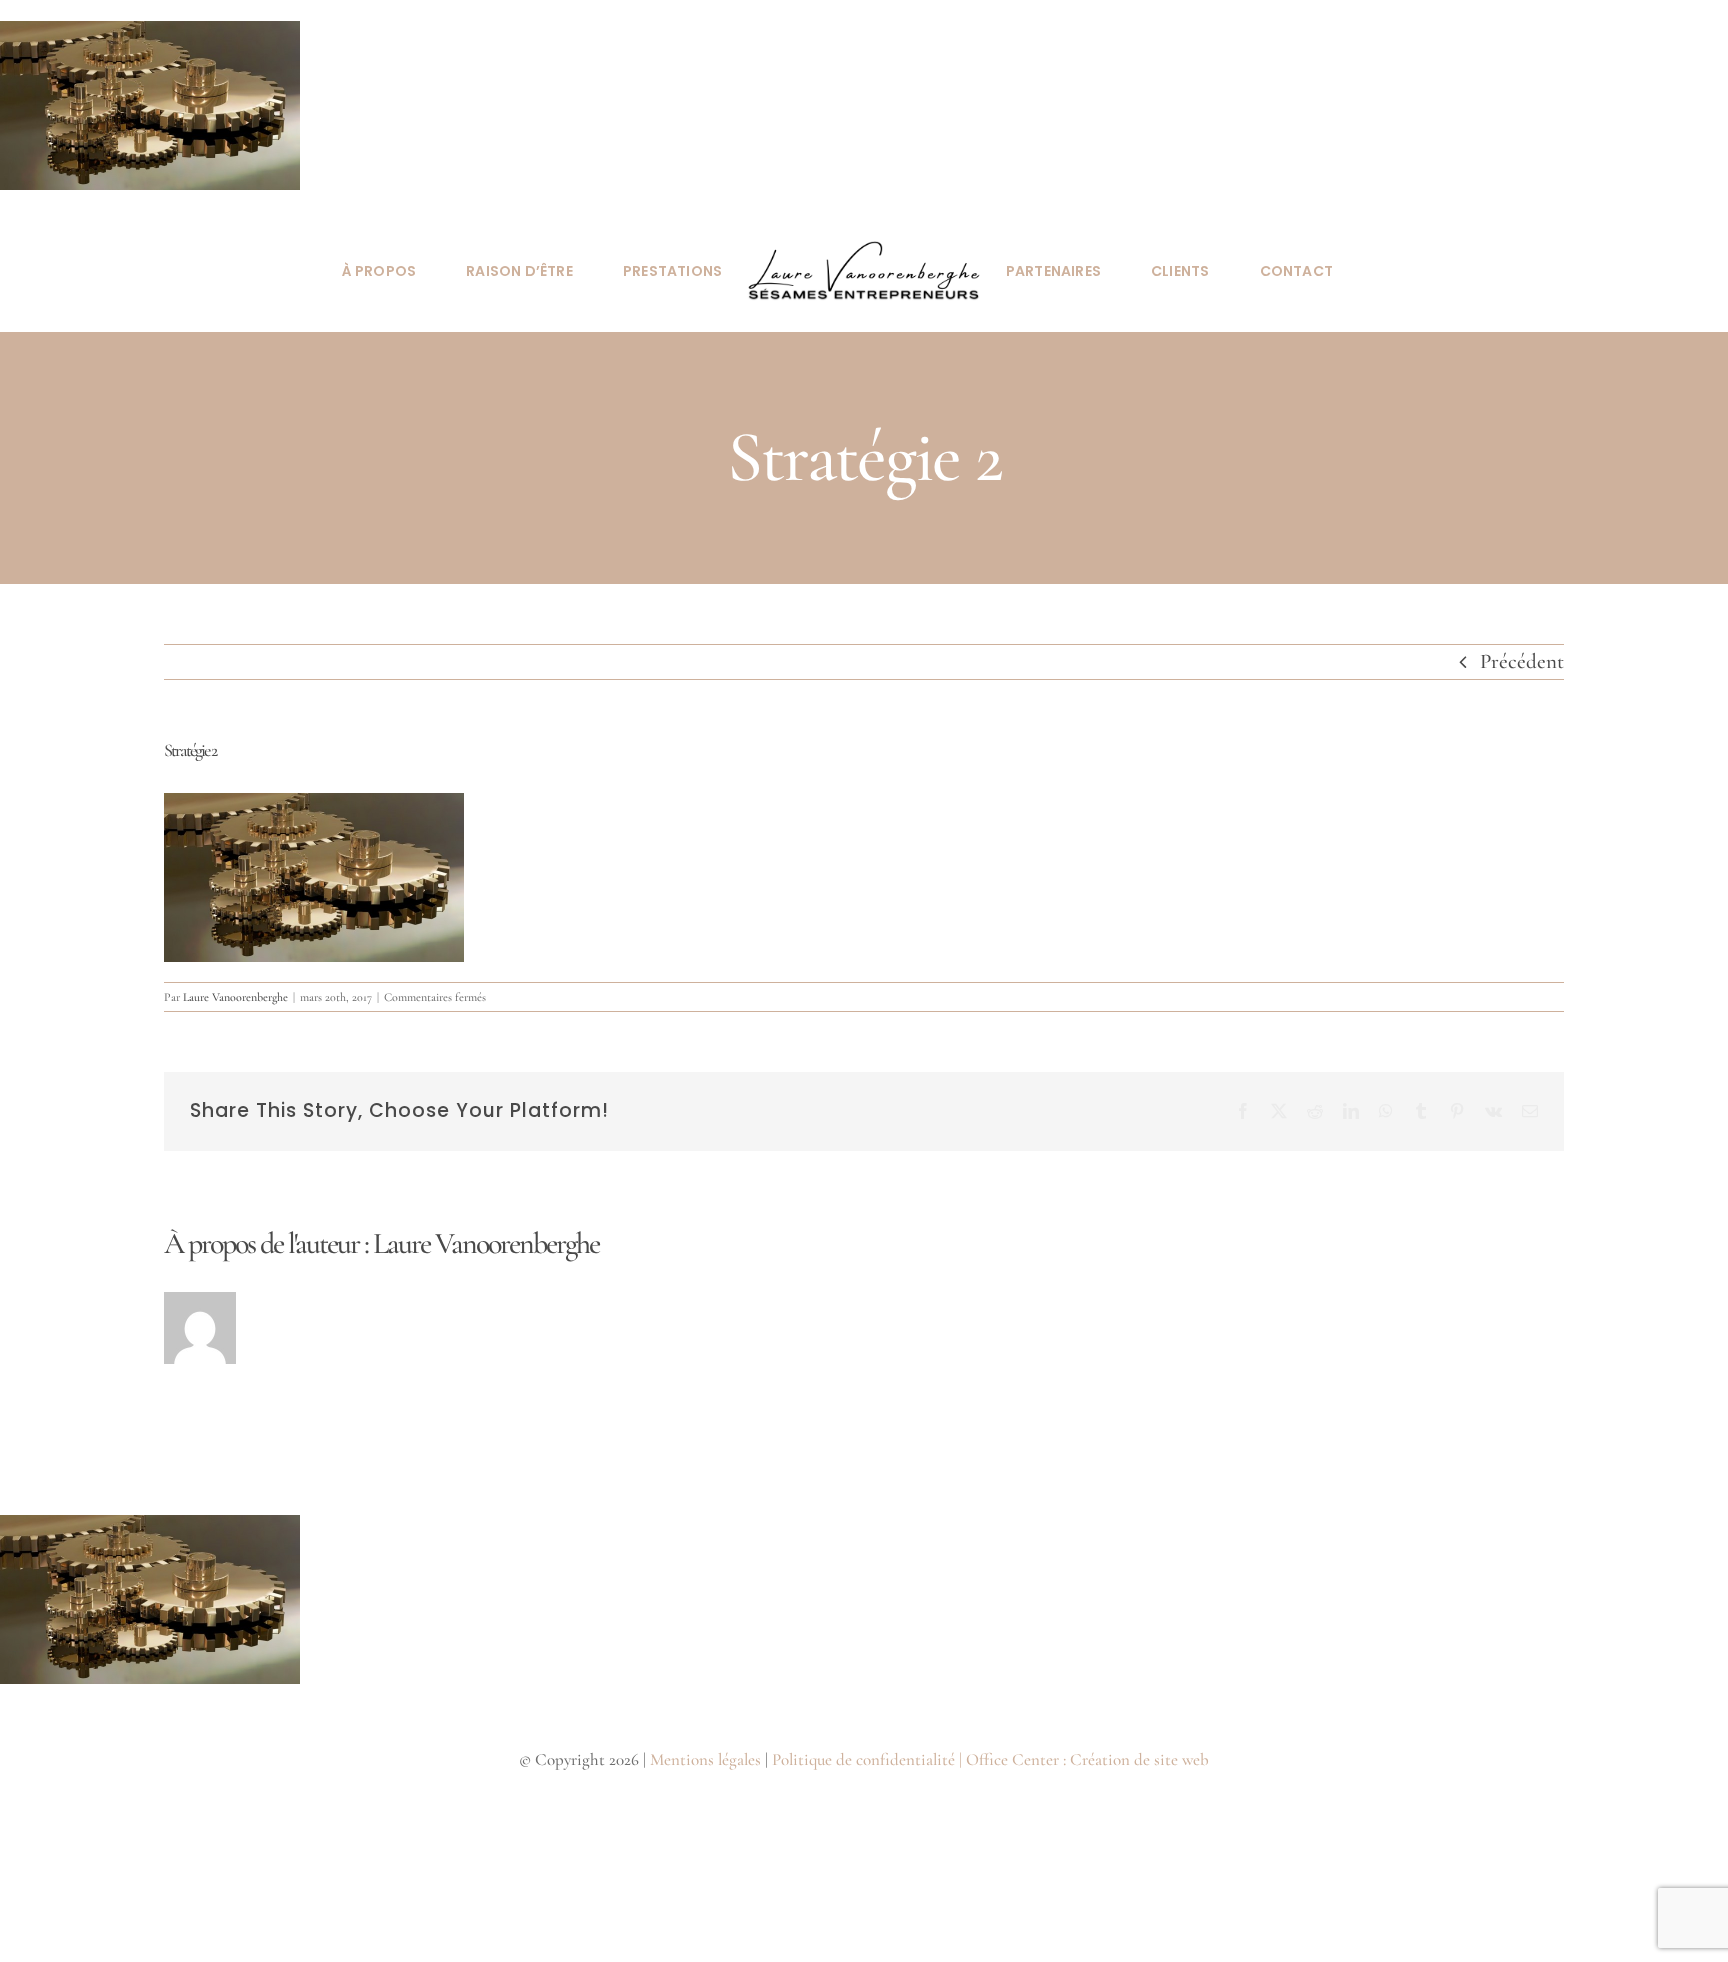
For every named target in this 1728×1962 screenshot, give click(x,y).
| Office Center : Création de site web (1084, 1759)
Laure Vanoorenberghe (235, 997)
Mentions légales (705, 1759)
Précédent (1522, 661)
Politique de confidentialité (863, 1759)
